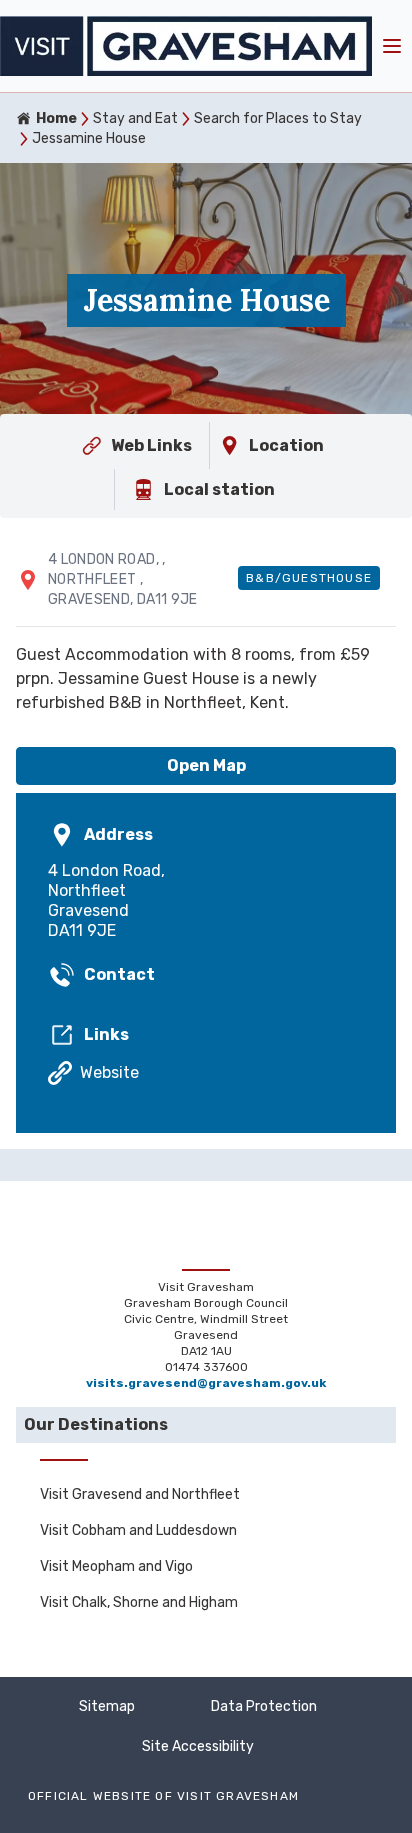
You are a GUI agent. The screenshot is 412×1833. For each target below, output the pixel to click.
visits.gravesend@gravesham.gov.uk (206, 1383)
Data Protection (264, 1706)
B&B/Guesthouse (309, 578)
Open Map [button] (206, 765)
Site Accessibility (198, 1746)
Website (109, 1072)
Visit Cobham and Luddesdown (138, 1530)
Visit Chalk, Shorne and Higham (139, 1602)
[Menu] (392, 46)
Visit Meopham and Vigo (116, 1566)
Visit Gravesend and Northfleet (140, 1494)
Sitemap (107, 1706)
